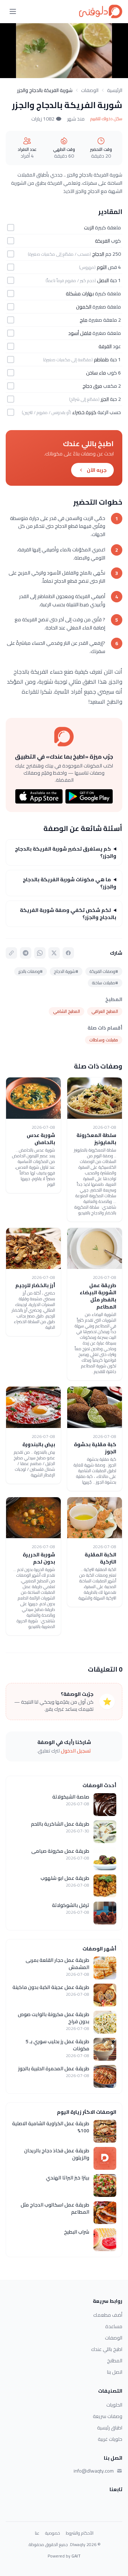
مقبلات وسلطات (104, 1040)
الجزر (105, 399)
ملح (84, 320)
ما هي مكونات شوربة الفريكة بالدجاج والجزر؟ (70, 883)
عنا (37, 2533)
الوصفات (90, 90)
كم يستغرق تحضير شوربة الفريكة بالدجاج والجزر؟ (66, 852)
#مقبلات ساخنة (105, 983)
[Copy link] (11, 953)
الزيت (89, 228)
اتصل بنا (115, 2372)
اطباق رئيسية (110, 2428)
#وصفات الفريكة (104, 971)
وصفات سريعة (108, 2416)
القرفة (105, 346)
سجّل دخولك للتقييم (106, 119)
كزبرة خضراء (84, 412)
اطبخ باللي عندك (107, 2349)
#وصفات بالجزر (31, 971)
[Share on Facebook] (68, 953)
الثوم (102, 267)
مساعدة (114, 2326)
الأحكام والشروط (80, 2533)
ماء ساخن (96, 373)
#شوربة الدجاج (66, 971)
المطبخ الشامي (66, 1011)
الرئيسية (115, 90)
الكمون (84, 307)
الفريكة (102, 241)
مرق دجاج (92, 386)
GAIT (76, 2556)
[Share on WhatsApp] (40, 953)
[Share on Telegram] (26, 953)
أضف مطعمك (108, 2315)
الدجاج (98, 254)
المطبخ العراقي (105, 1011)
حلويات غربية (110, 2439)
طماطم (101, 359)
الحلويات (114, 2405)
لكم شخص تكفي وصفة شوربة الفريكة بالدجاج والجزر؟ (68, 914)
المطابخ (115, 2361)
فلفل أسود (80, 333)
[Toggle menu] (13, 11)
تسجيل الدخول (76, 1751)
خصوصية (53, 2533)
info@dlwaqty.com (94, 2471)
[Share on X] (54, 953)
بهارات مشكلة (80, 294)
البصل (103, 280)
